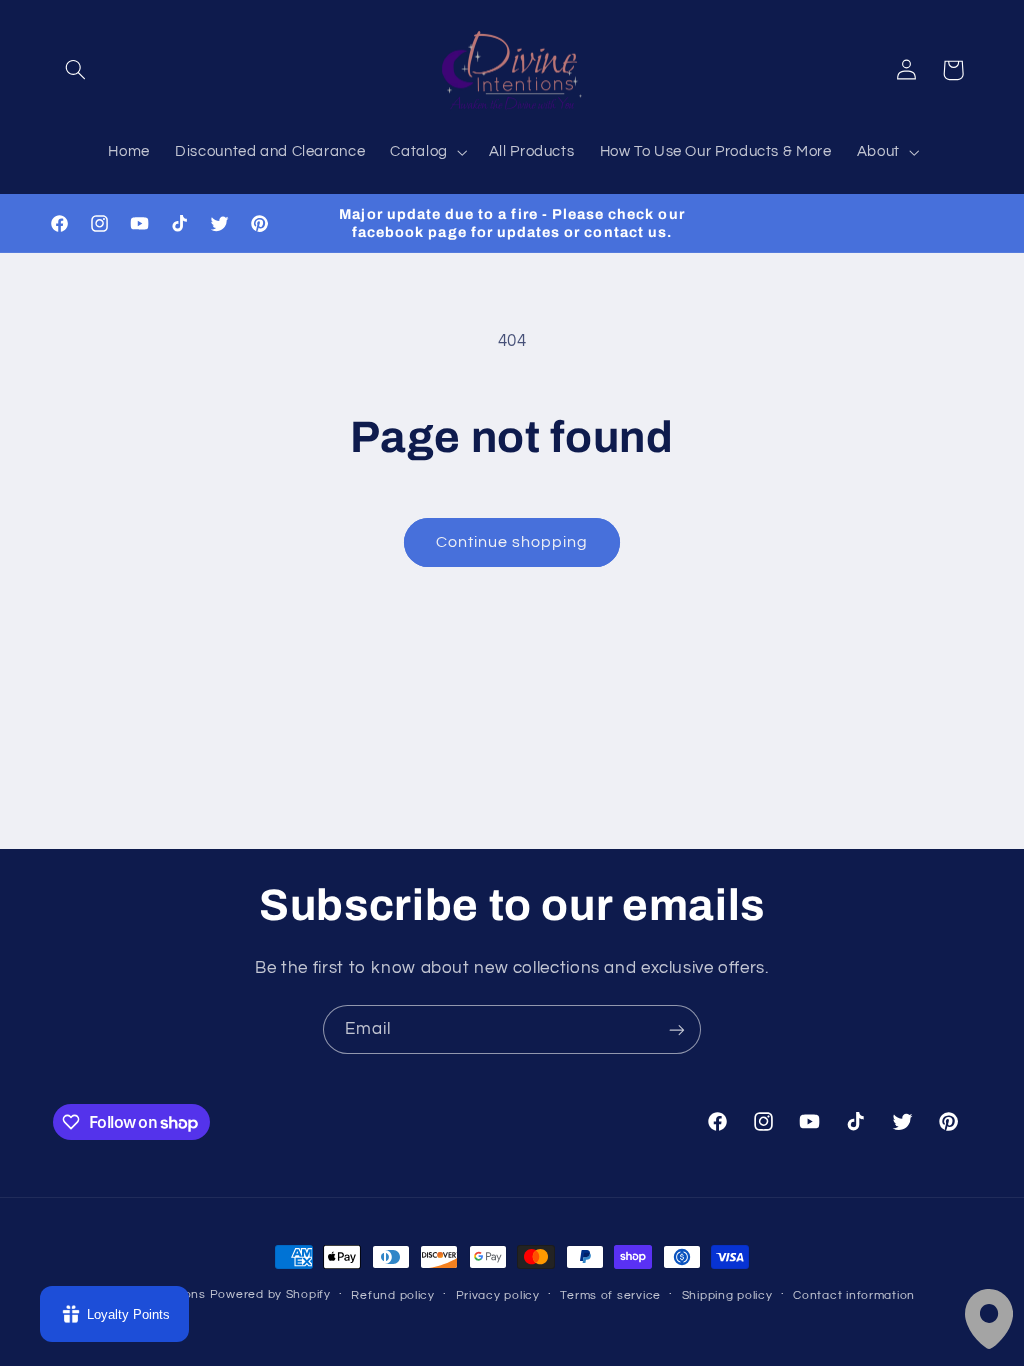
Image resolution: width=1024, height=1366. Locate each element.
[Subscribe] (677, 1029)
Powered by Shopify (270, 1294)
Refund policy (393, 1295)
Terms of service (610, 1295)
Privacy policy (498, 1295)
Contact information (854, 1295)
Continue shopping (512, 542)
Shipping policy (727, 1295)
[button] (76, 70)
